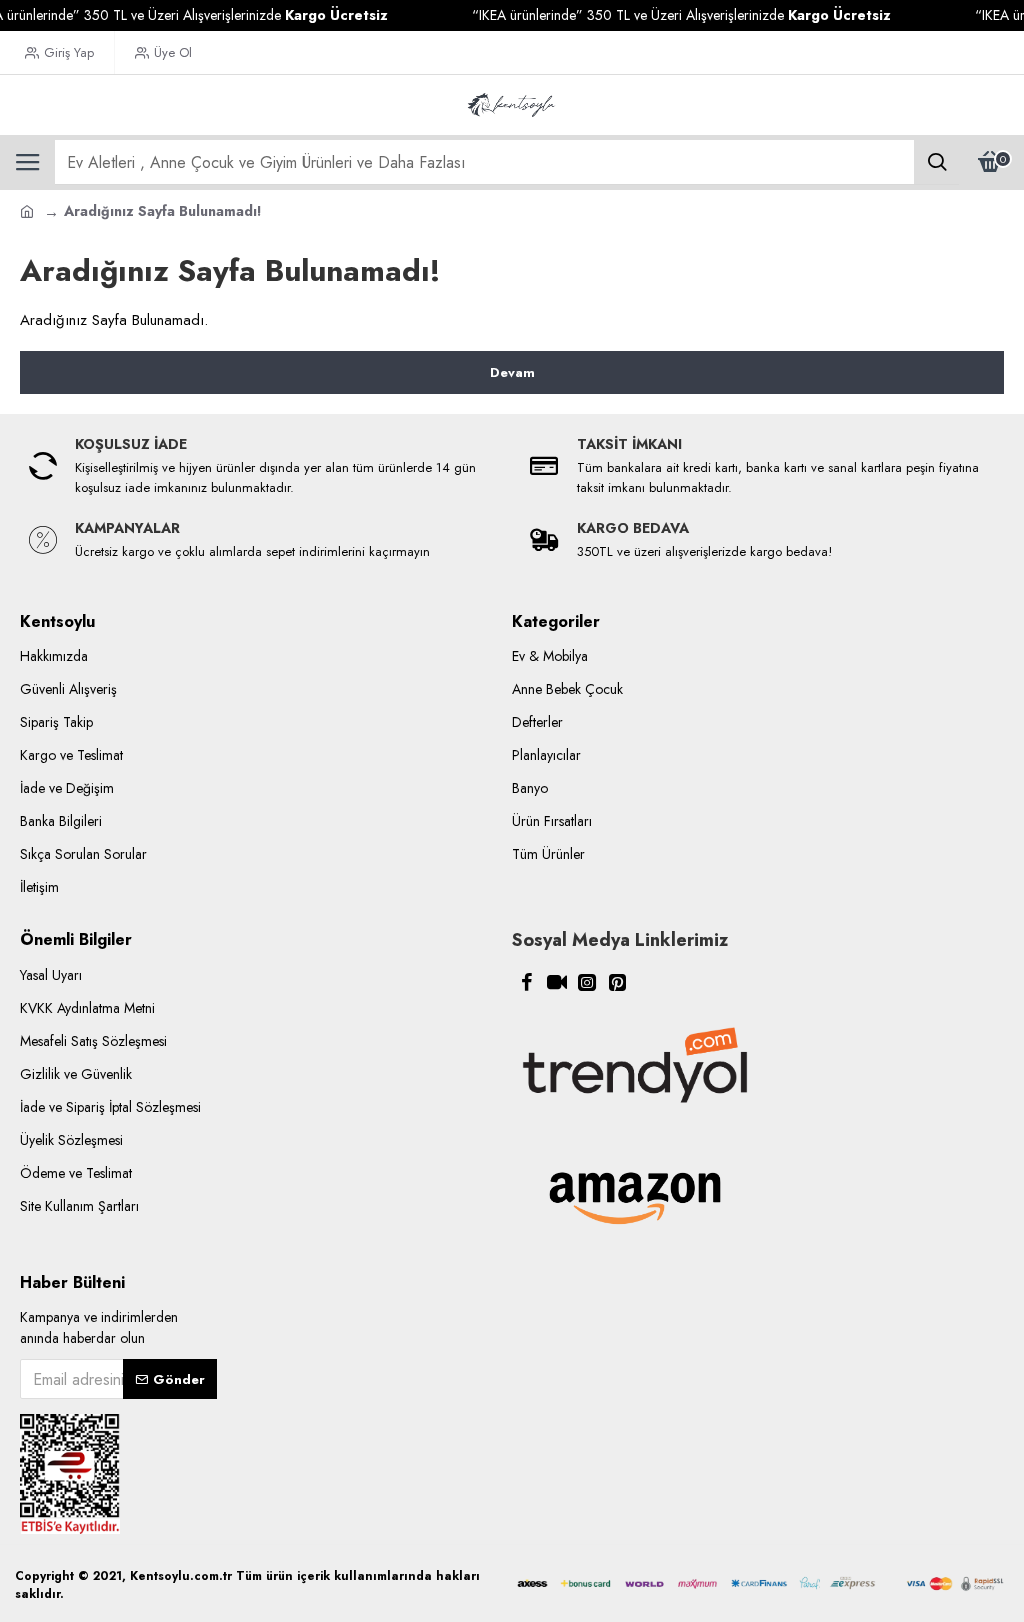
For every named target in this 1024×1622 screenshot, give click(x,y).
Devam (512, 372)
